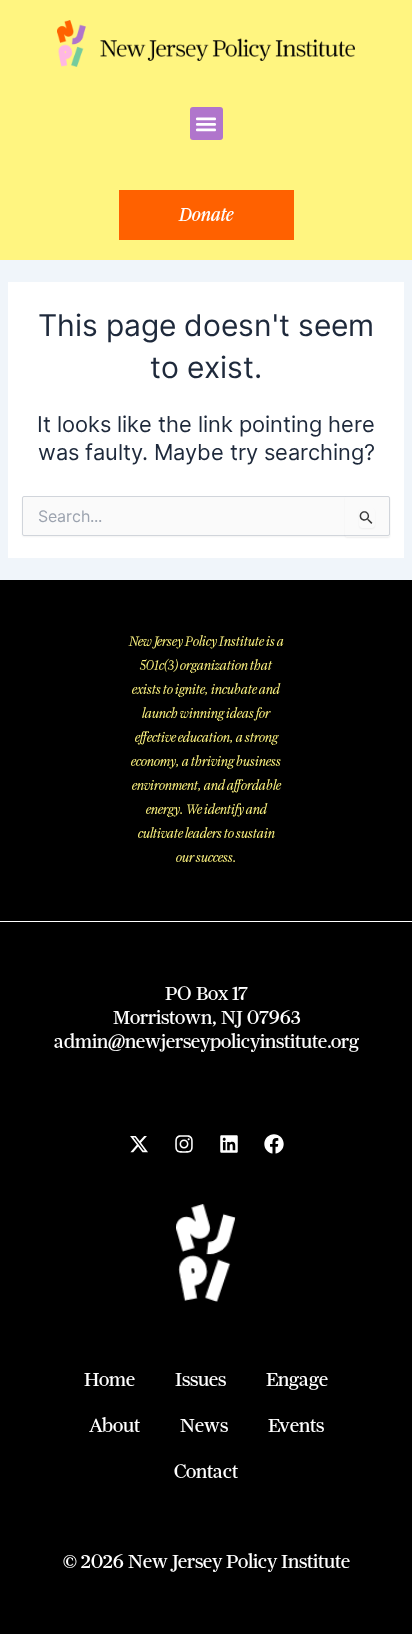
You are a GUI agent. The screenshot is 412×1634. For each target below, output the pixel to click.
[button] (206, 123)
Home (109, 1379)
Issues (200, 1379)
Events (296, 1425)
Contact (206, 1471)
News (204, 1425)
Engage (297, 1379)
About (114, 1425)
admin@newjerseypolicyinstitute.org (206, 1041)
